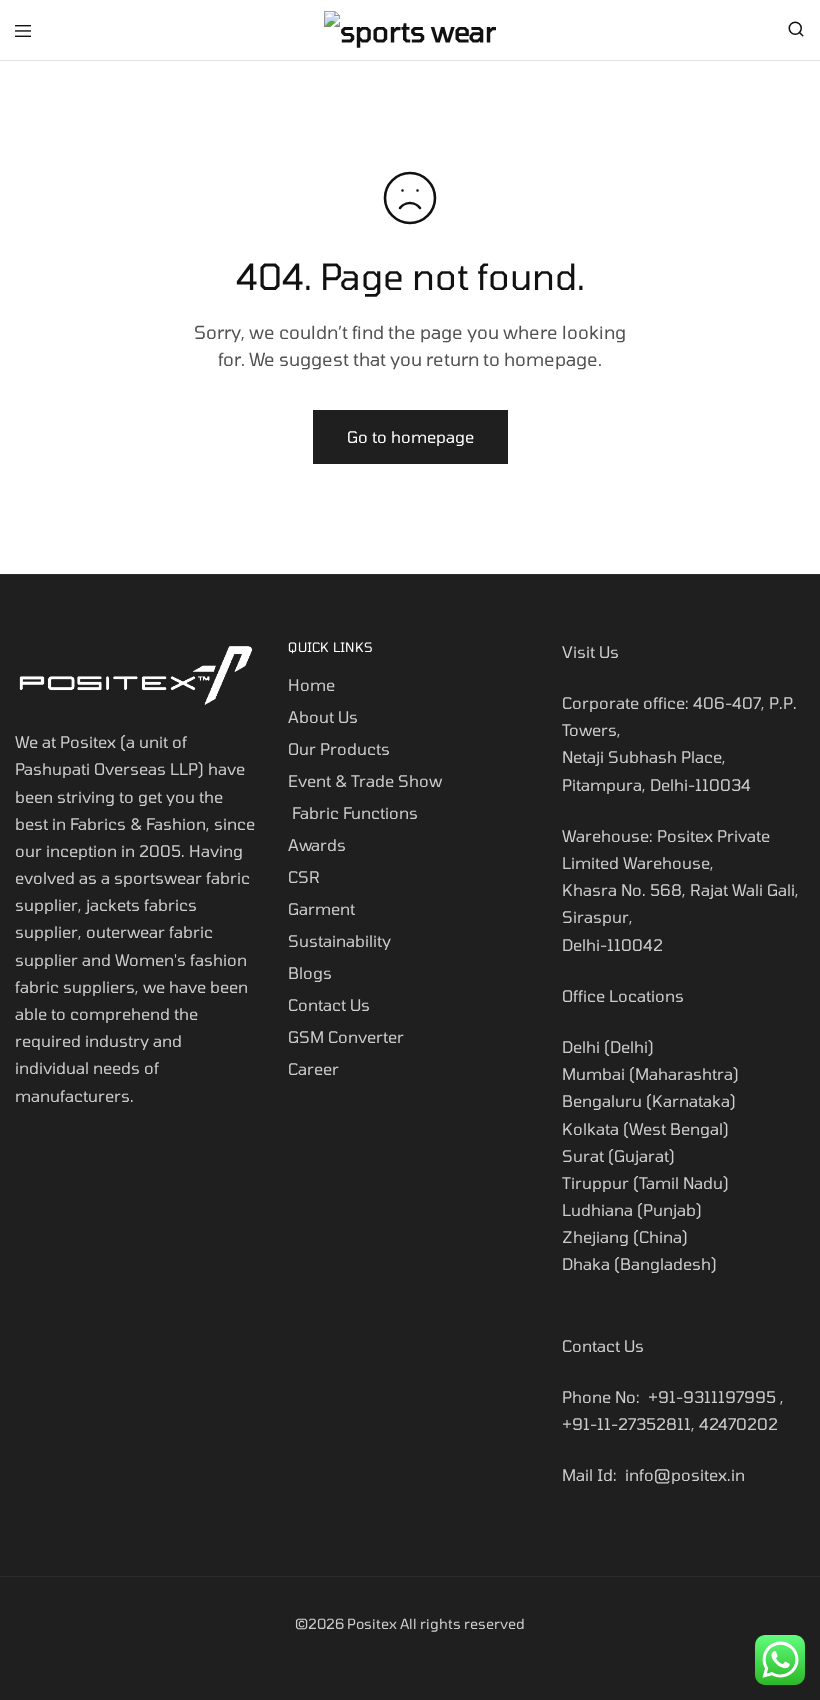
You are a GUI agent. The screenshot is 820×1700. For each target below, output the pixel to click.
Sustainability (341, 940)
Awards (317, 844)
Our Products (339, 748)
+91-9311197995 (712, 1396)
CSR (304, 876)
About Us (323, 716)
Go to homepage (410, 436)
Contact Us (329, 1004)
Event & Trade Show (365, 780)
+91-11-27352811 (626, 1423)
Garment (321, 908)
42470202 (738, 1423)
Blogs (310, 972)
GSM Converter (346, 1036)
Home (311, 684)
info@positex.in (685, 1474)
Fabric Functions (353, 812)
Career (313, 1068)
